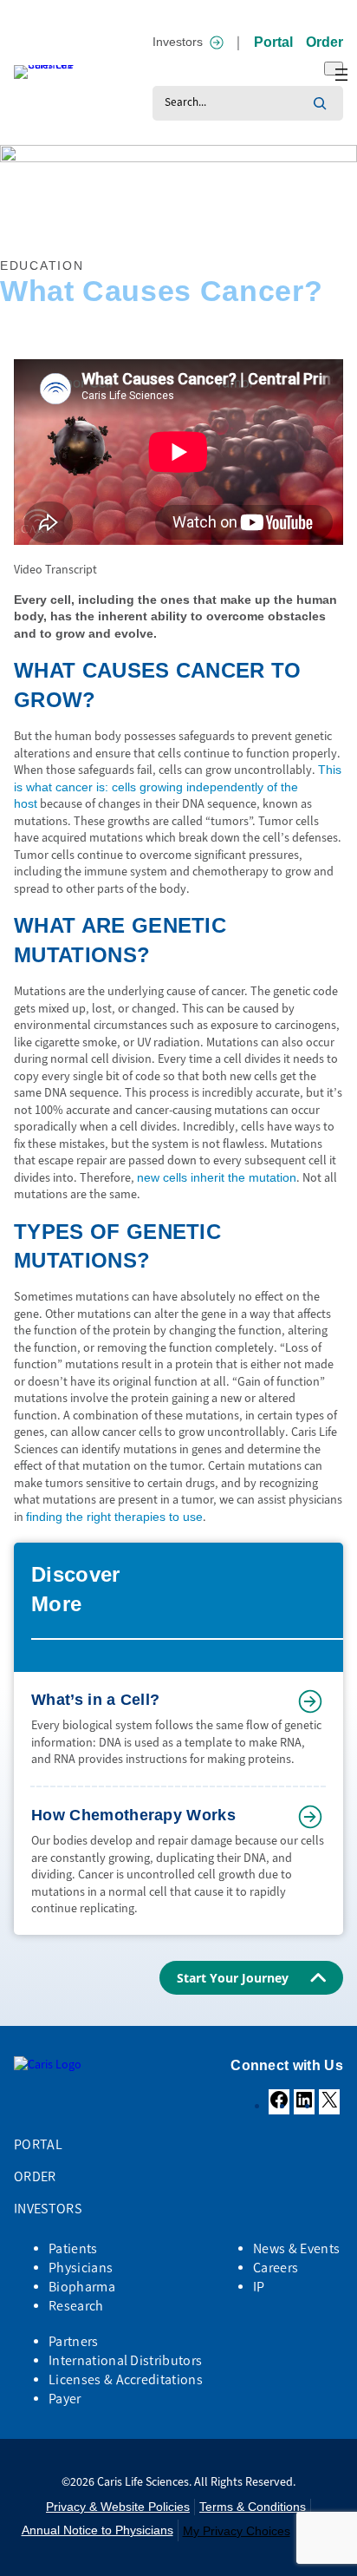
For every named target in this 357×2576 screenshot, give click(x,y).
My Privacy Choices (237, 2531)
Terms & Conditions (253, 2507)
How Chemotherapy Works (133, 1815)
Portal (273, 42)
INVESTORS (48, 2209)
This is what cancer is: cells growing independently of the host (178, 787)
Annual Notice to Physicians (97, 2530)
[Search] (320, 103)
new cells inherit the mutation (217, 1177)
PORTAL (38, 2144)
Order (325, 42)
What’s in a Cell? (95, 1700)
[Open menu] (334, 69)
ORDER (35, 2176)
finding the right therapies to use (114, 1517)
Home (13, 227)
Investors (178, 42)
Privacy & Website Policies (118, 2507)
